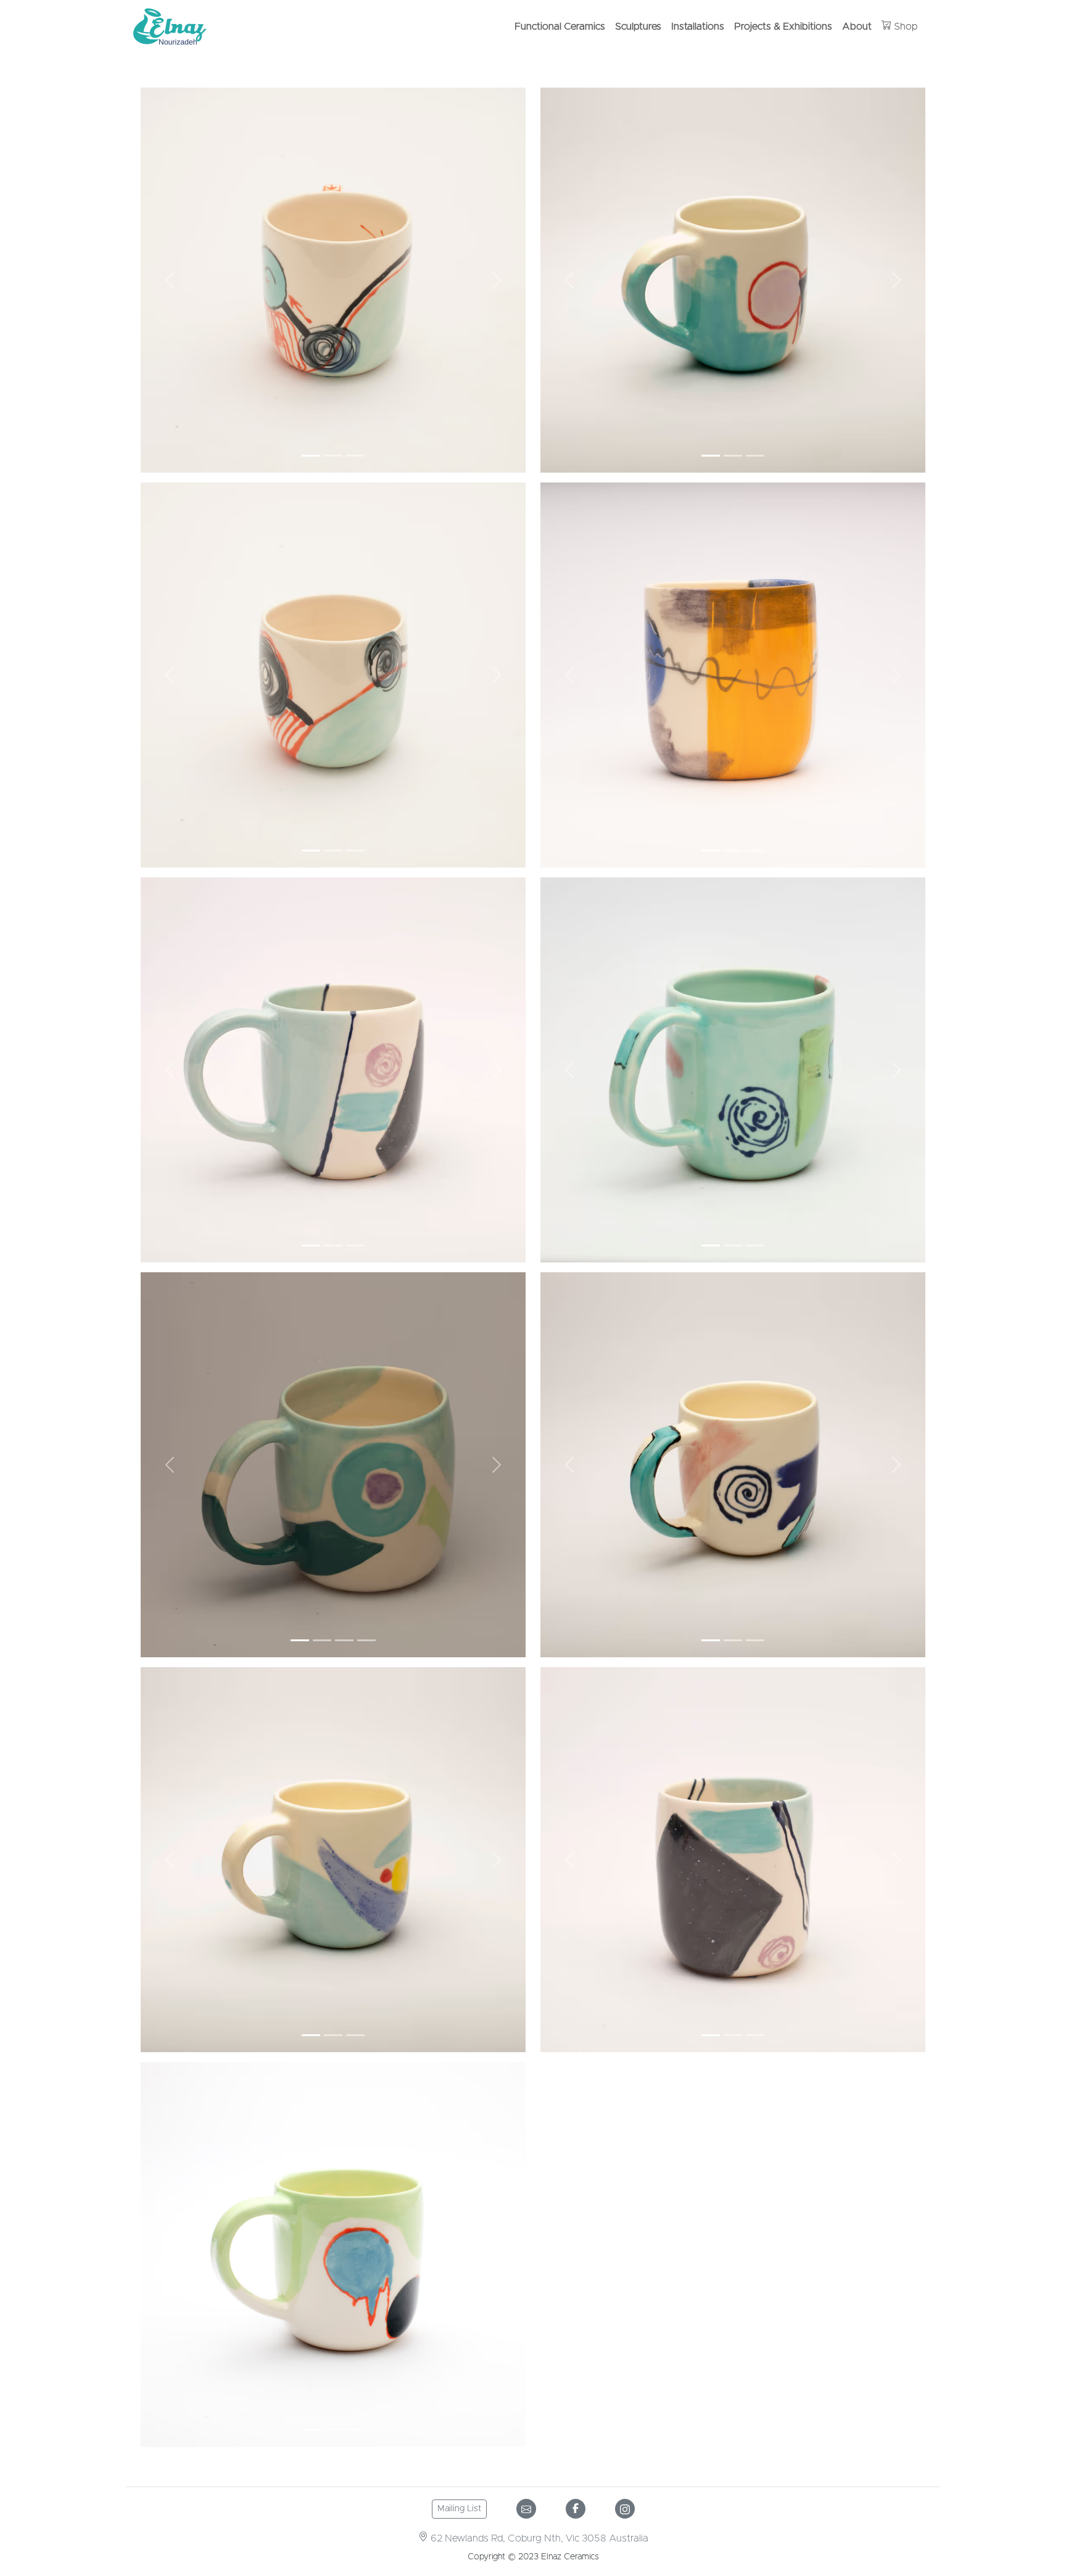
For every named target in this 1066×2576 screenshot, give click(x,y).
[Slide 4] (366, 1640)
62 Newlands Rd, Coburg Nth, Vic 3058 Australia (538, 2538)
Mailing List (459, 2509)
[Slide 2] (333, 456)
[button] (170, 280)
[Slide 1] (311, 456)
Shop (905, 27)
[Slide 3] (355, 456)
